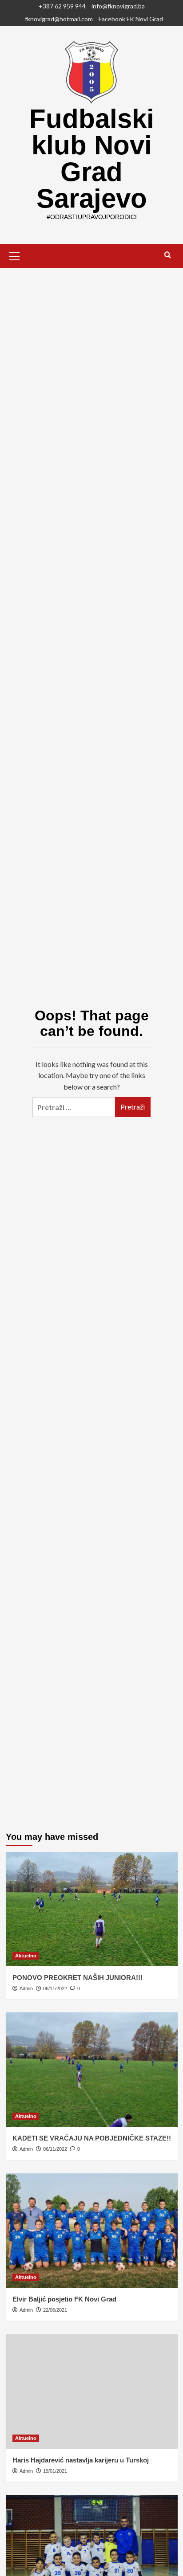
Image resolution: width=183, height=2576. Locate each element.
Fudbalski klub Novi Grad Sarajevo (92, 159)
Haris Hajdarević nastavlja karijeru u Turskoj (81, 2460)
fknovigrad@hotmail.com (59, 19)
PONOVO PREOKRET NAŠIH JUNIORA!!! (78, 1978)
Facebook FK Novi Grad (131, 19)
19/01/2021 (55, 2471)
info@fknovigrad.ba (118, 6)
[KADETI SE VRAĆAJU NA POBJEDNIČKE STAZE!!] (92, 2070)
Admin (26, 1988)
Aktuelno (26, 1956)
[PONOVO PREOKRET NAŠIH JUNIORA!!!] (92, 1909)
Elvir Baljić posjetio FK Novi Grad (64, 2299)
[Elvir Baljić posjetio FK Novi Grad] (92, 2231)
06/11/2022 (55, 1988)
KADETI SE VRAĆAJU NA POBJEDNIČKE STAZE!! (92, 2138)
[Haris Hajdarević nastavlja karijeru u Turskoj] (92, 2392)
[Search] (168, 255)
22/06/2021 (55, 2310)
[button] (15, 255)
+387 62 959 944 (62, 6)
